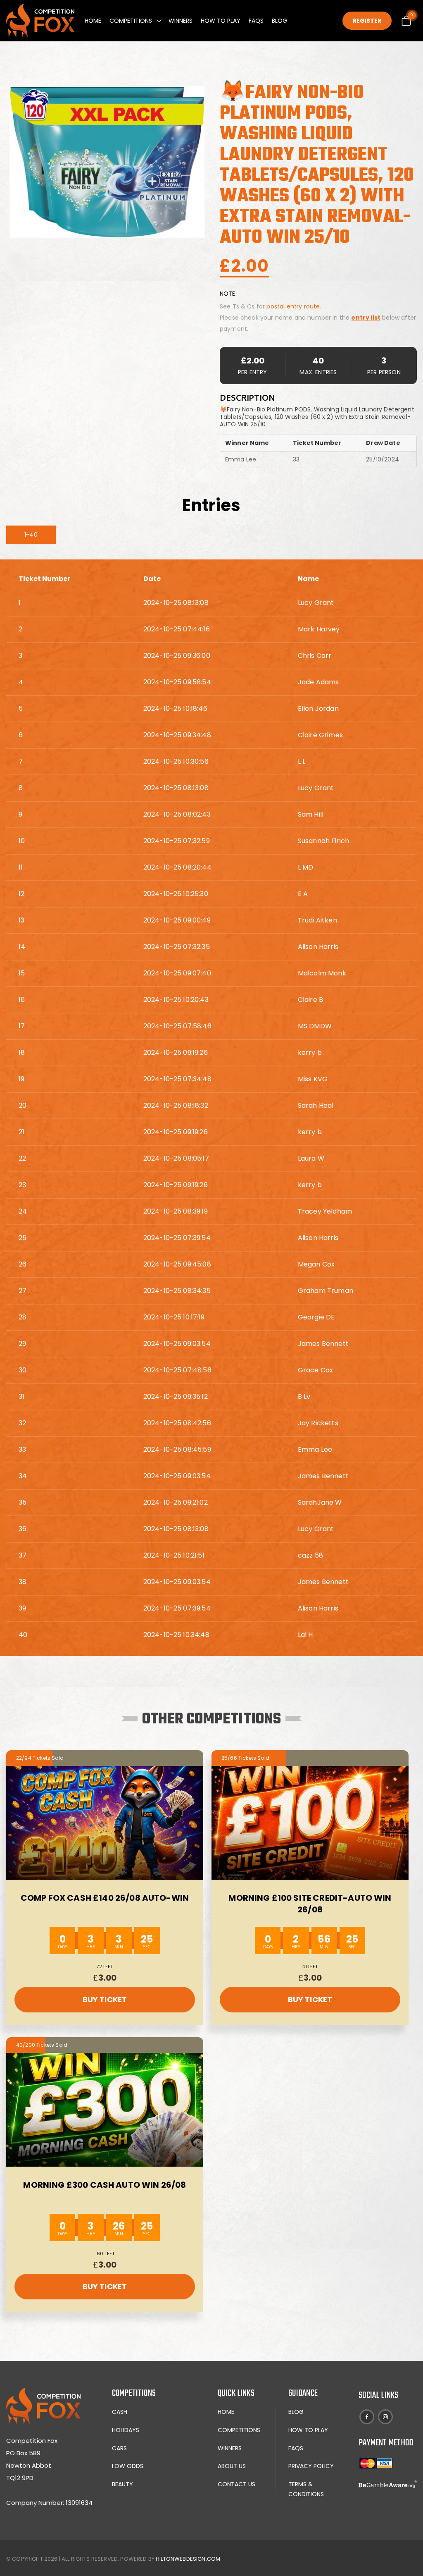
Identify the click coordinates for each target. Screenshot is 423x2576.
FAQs (256, 21)
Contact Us (236, 2484)
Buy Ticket (105, 1999)
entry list (366, 318)
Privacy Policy (311, 2466)
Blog (279, 21)
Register (367, 21)
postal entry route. (294, 306)
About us (232, 2466)
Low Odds (128, 2466)
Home (93, 21)
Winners (181, 21)
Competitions (131, 21)
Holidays (126, 2430)
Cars (119, 2448)
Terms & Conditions (306, 2489)
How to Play (221, 21)
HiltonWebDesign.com (188, 2559)
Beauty (122, 2484)
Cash (120, 2412)
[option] (107, 162)
